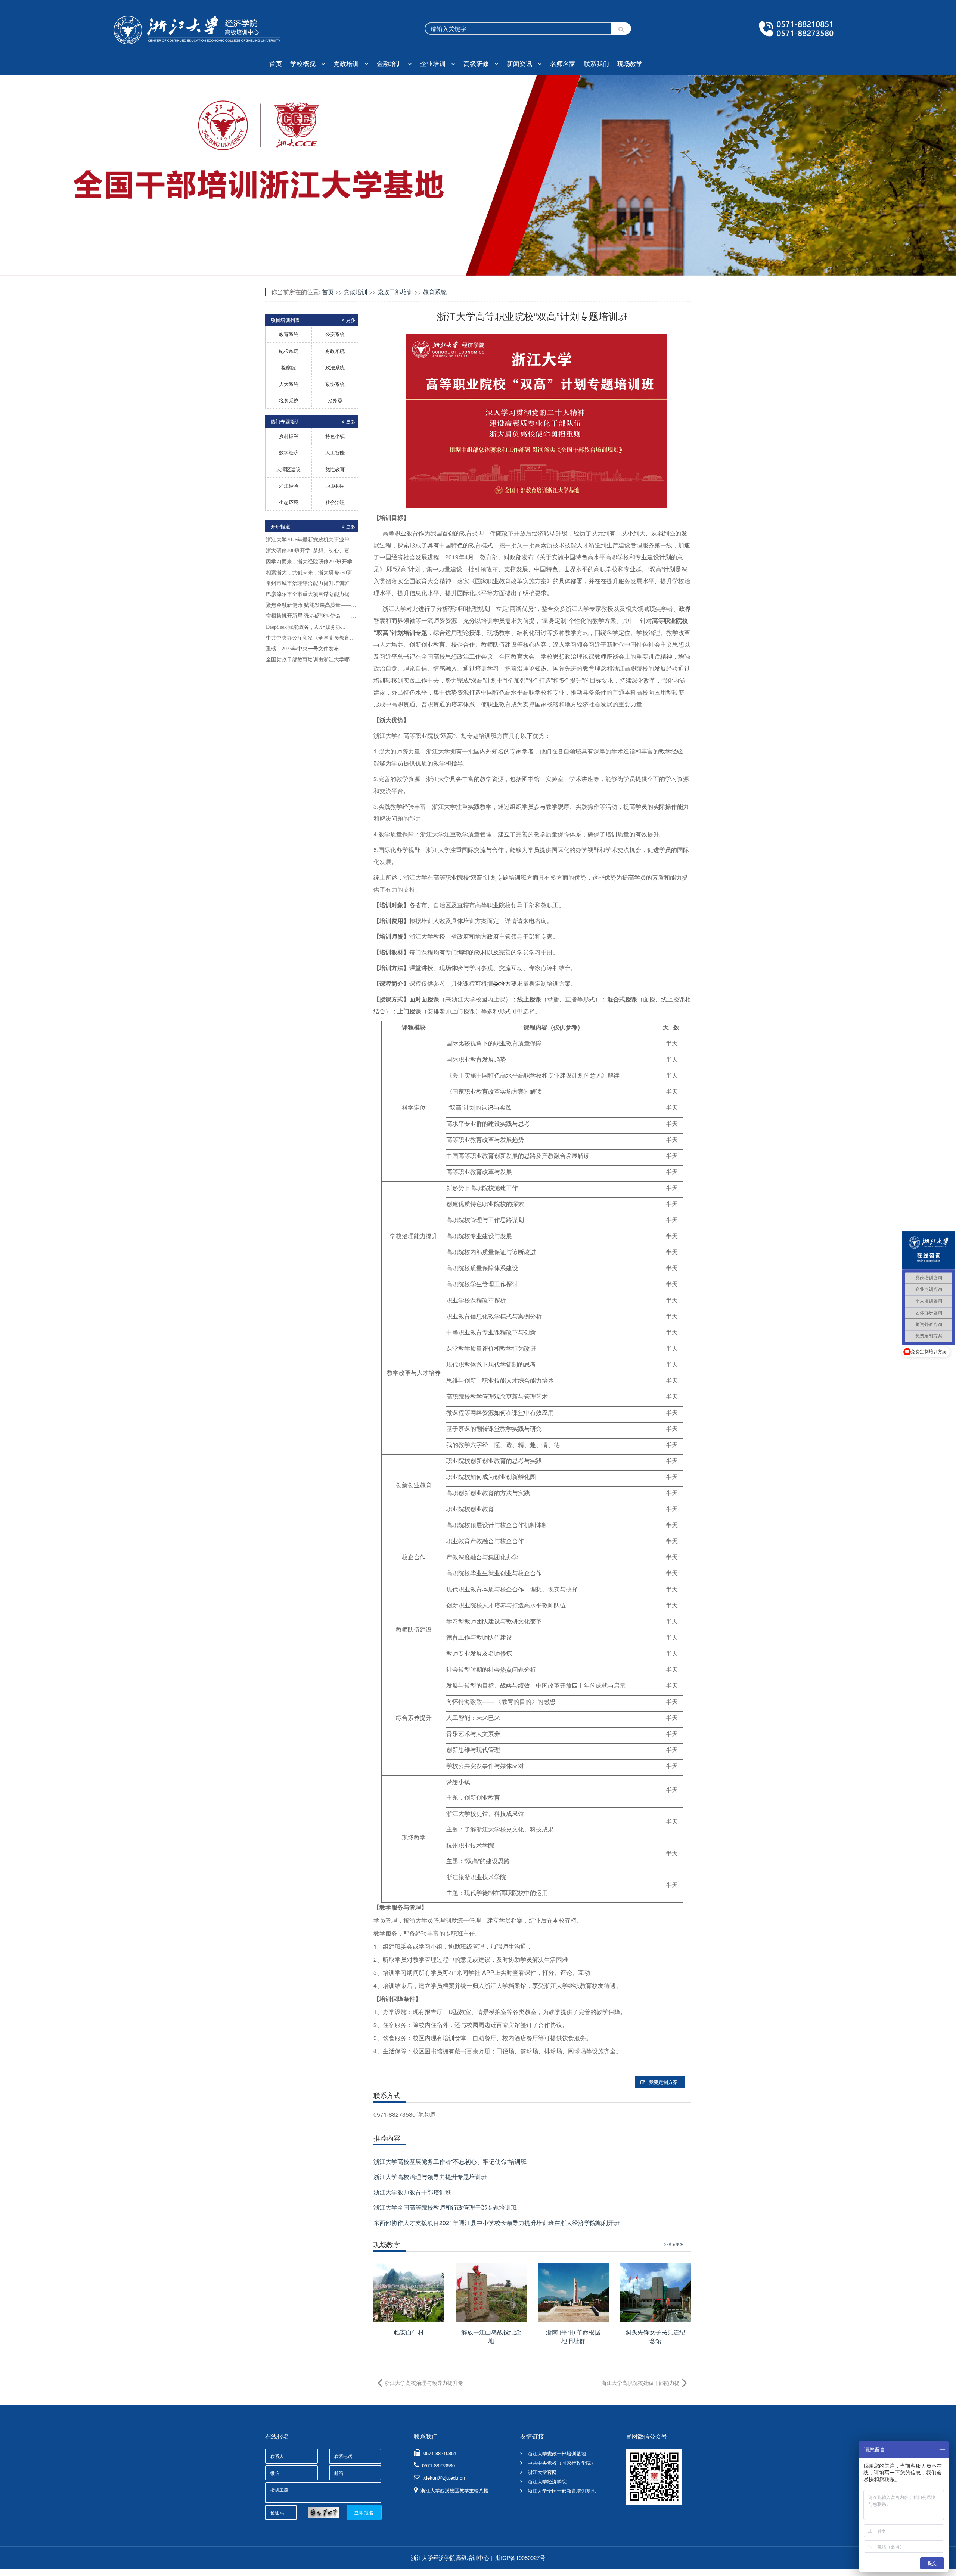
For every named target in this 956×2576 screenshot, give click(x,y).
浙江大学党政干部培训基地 (557, 2453)
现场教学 (630, 63)
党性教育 (335, 469)
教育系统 (289, 334)
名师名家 (563, 63)
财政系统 (335, 351)
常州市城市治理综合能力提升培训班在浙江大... (312, 583)
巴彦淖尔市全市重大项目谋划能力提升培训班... (312, 594)
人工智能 (335, 452)
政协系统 (335, 384)
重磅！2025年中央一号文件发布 (302, 649)
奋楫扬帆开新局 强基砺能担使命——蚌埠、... (312, 616)
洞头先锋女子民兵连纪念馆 (655, 2336)
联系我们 (596, 63)
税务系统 (289, 400)
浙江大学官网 (542, 2472)
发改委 (335, 400)
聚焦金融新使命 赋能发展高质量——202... (312, 605)
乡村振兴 (289, 436)
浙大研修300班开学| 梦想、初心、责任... (312, 551)
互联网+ (335, 486)
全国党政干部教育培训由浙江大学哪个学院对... (312, 660)
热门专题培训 (313, 421)
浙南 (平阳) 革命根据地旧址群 (573, 2336)
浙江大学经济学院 (547, 2481)
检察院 (288, 367)
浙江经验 (289, 486)
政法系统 (335, 367)
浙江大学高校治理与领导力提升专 (424, 2383)
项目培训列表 (313, 320)
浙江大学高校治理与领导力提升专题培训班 (430, 2177)
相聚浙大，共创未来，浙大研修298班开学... (312, 573)
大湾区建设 (288, 469)
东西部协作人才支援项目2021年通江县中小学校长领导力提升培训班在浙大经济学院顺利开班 (497, 2223)
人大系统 (289, 384)
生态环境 (289, 502)
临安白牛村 (409, 2332)
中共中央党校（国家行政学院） (562, 2463)
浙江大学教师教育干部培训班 (412, 2192)
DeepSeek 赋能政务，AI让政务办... (306, 627)
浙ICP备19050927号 (520, 2558)
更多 (351, 526)
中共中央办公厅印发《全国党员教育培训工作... (312, 638)
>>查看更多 (674, 2244)
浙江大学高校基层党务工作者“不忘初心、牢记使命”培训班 (450, 2161)
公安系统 (335, 334)
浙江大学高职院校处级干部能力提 (640, 2383)
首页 (276, 63)
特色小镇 (335, 436)
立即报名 (364, 2512)
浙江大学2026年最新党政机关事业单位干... (312, 540)
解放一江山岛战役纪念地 (491, 2336)
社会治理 (335, 502)
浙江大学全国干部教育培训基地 (562, 2491)
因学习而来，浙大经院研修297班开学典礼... (312, 562)
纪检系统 (289, 351)
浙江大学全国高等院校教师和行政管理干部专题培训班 (445, 2207)
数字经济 (289, 452)
